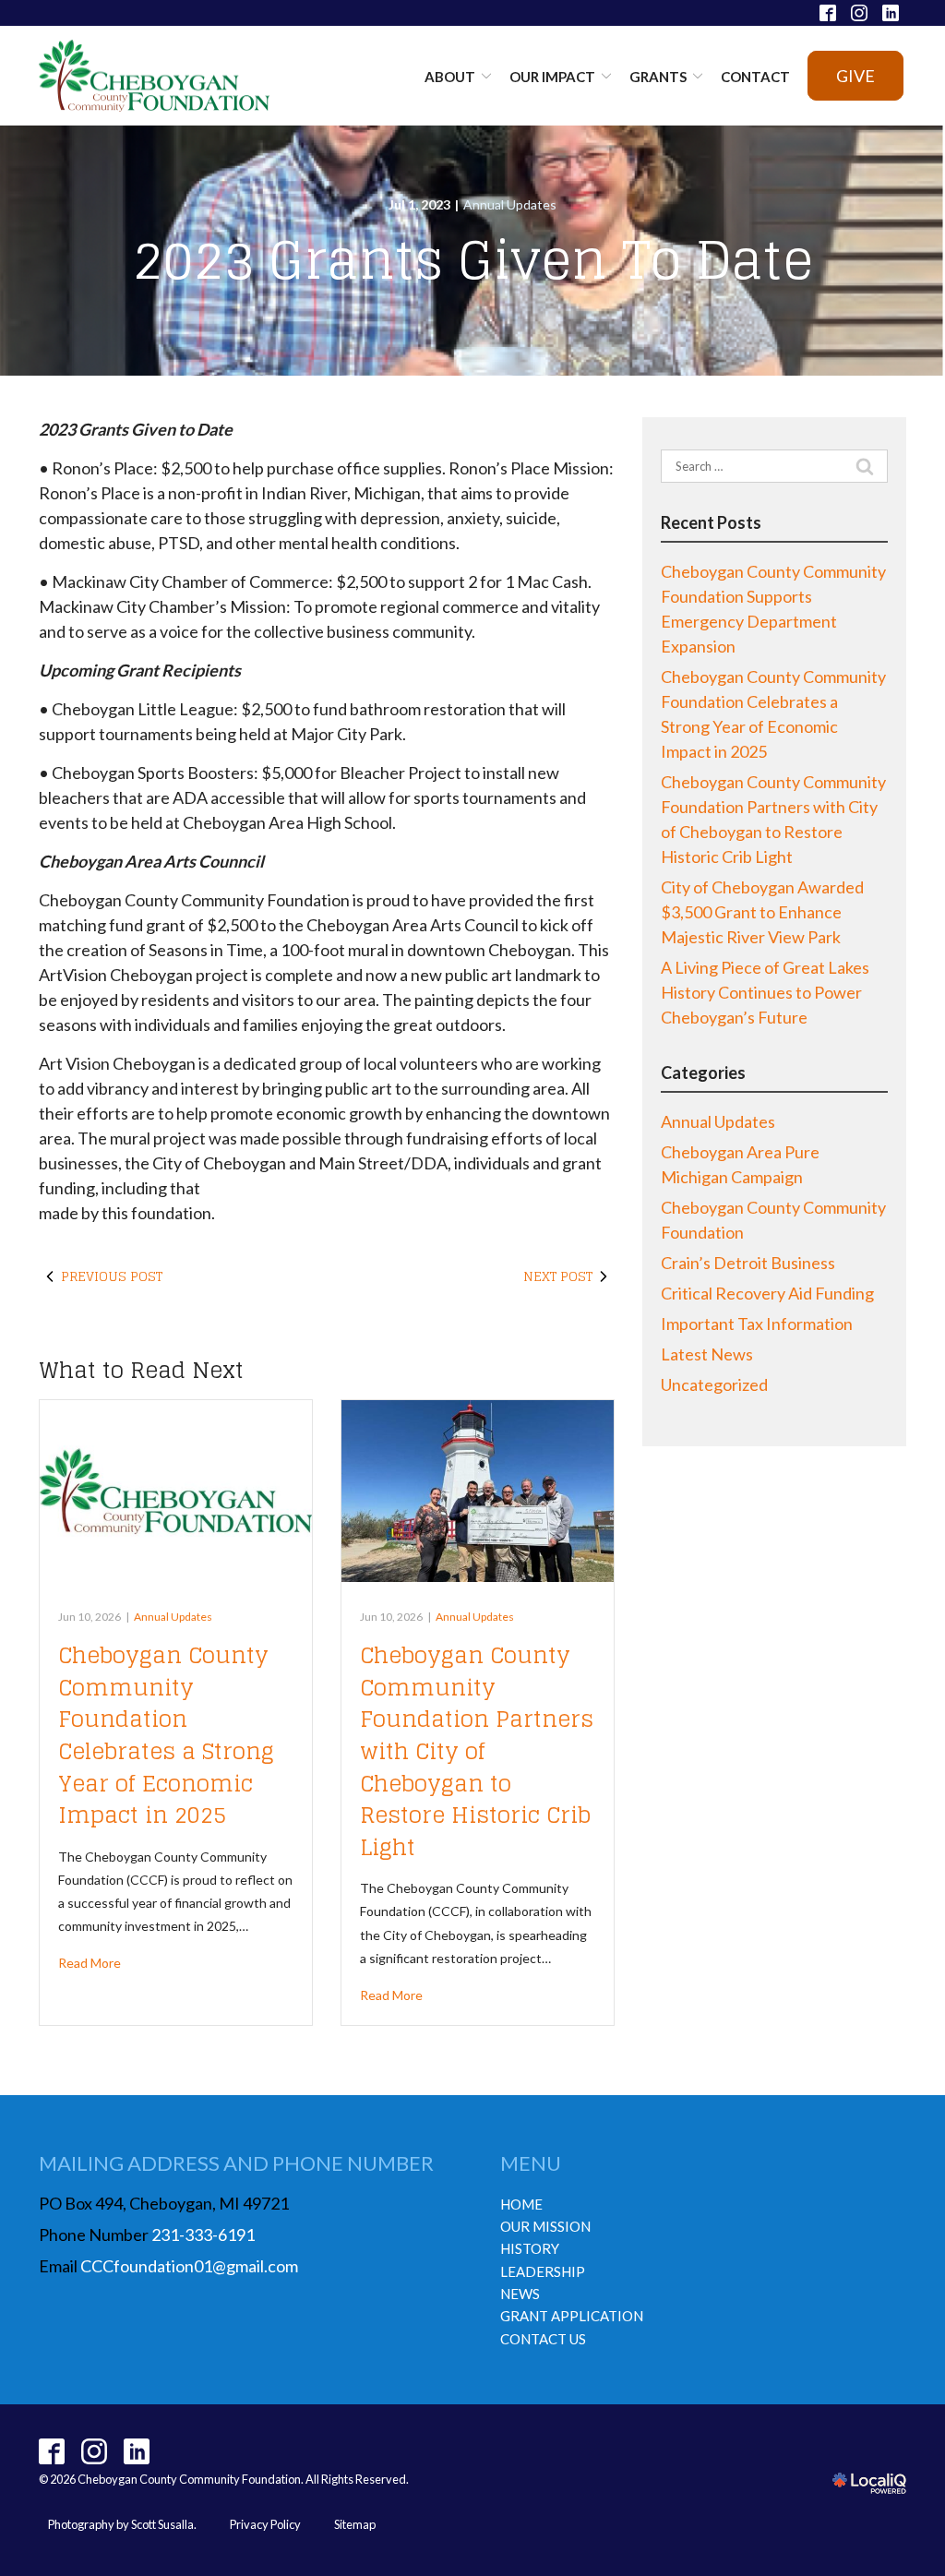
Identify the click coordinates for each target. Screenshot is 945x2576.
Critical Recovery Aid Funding (767, 1293)
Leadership (543, 2271)
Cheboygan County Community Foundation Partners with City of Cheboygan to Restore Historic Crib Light (477, 1751)
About (450, 77)
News (520, 2294)
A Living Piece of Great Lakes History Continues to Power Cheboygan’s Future (765, 992)
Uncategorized (714, 1384)
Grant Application (572, 2316)
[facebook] (52, 2452)
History (530, 2248)
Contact (755, 77)
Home (521, 2204)
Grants (658, 77)
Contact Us (543, 2339)
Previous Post (112, 1276)
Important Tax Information (757, 1324)
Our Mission (545, 2226)
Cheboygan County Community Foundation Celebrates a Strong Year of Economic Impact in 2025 (166, 1735)
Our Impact (552, 77)
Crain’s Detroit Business (748, 1263)
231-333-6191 (203, 2235)
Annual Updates (510, 204)
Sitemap (355, 2524)
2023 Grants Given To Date (473, 260)
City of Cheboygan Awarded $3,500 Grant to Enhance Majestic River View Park (762, 912)
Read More (90, 1963)
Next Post (558, 1276)
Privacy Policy (265, 2524)
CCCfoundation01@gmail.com (189, 2266)
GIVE (855, 76)
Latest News (707, 1354)
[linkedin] (137, 2452)
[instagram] (95, 2452)
